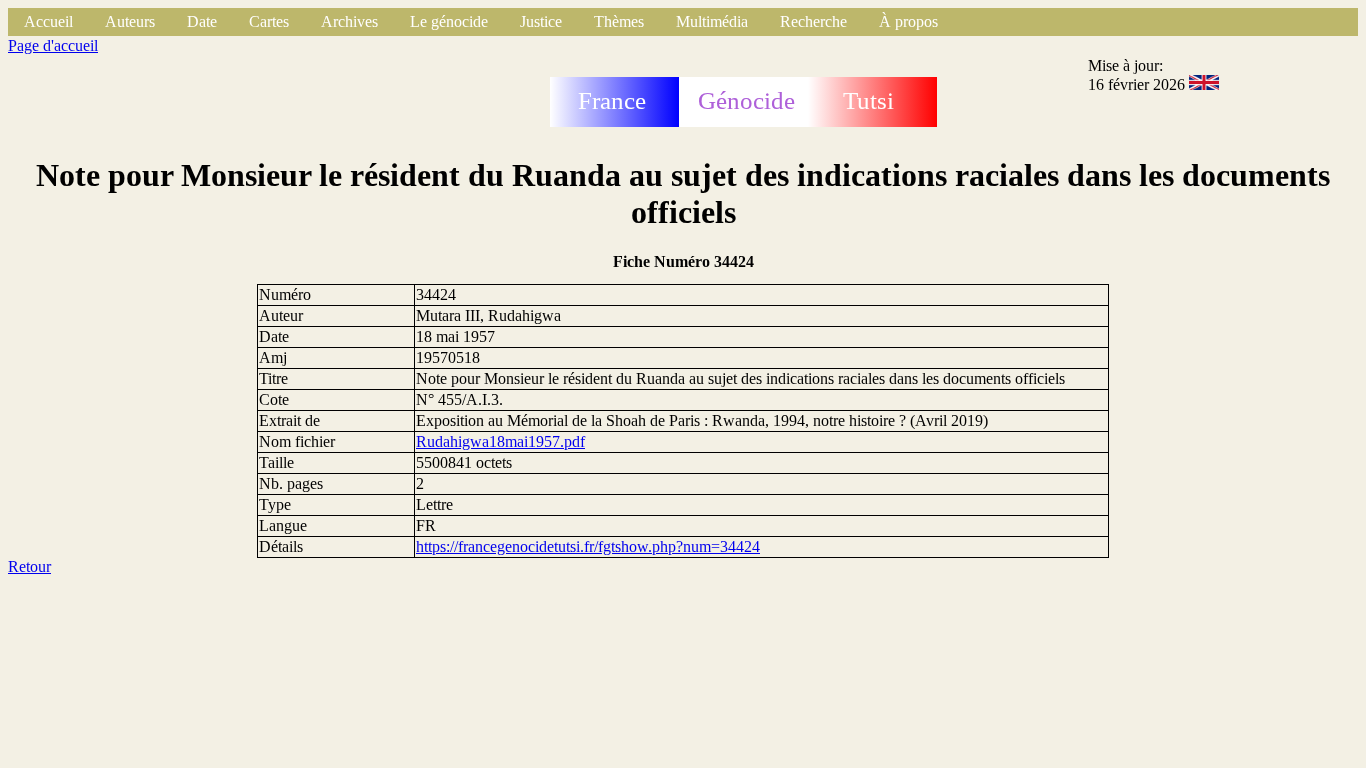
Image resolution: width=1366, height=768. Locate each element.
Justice (541, 21)
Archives (349, 21)
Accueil (48, 21)
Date (202, 21)
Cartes (269, 21)
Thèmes (619, 21)
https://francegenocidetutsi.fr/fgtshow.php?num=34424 (588, 546)
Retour (29, 566)
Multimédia (712, 21)
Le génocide (449, 21)
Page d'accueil (53, 45)
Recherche (813, 21)
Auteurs (130, 21)
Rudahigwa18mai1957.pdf (500, 441)
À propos (908, 21)
